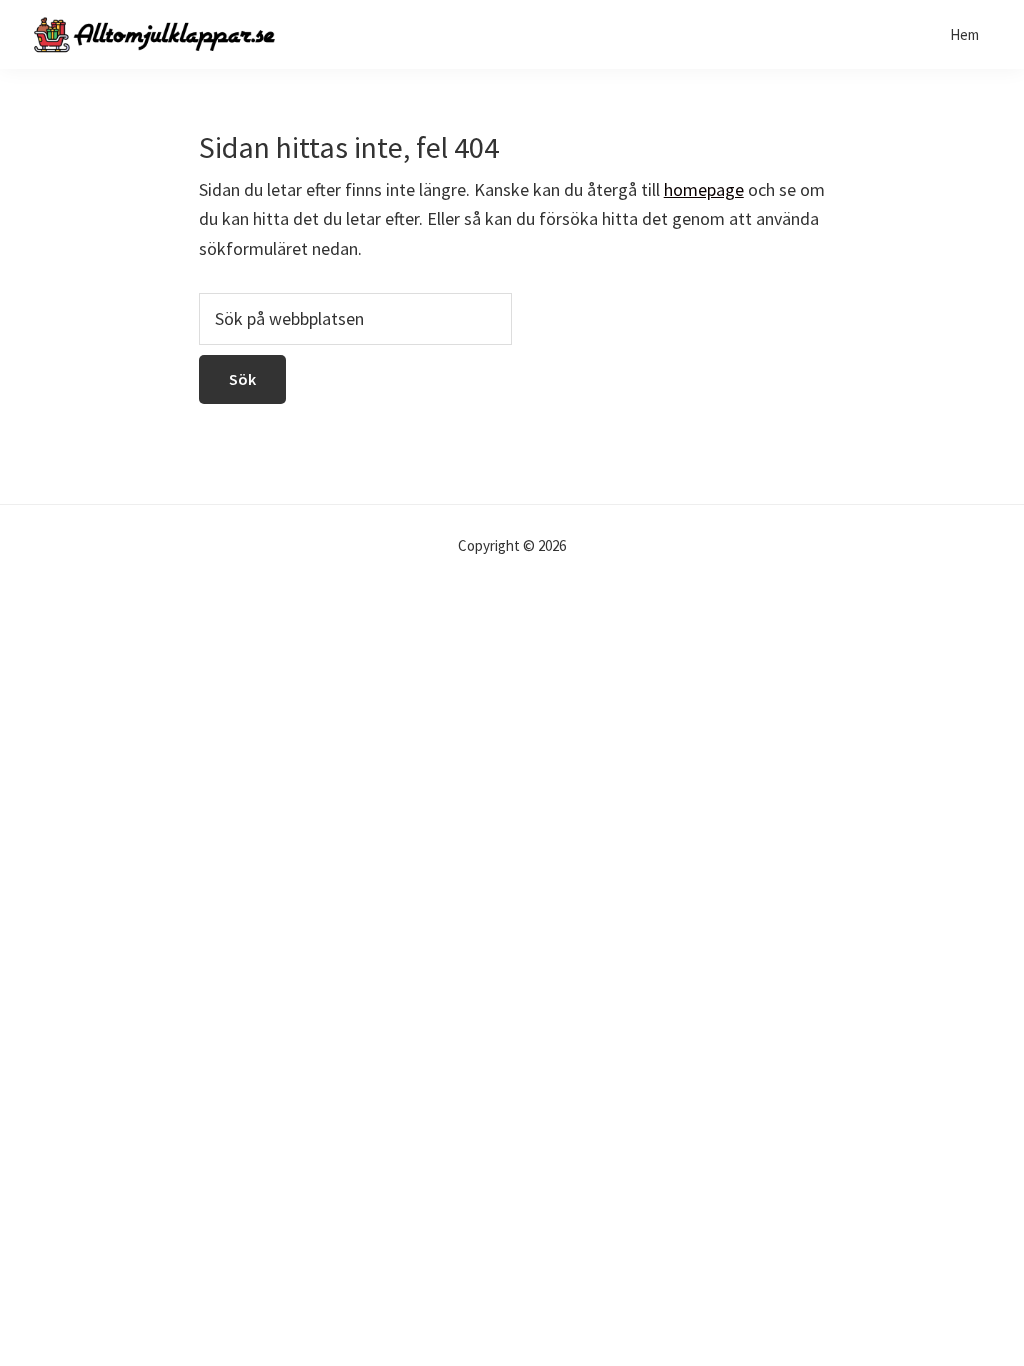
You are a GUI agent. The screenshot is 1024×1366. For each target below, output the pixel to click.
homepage (704, 189)
